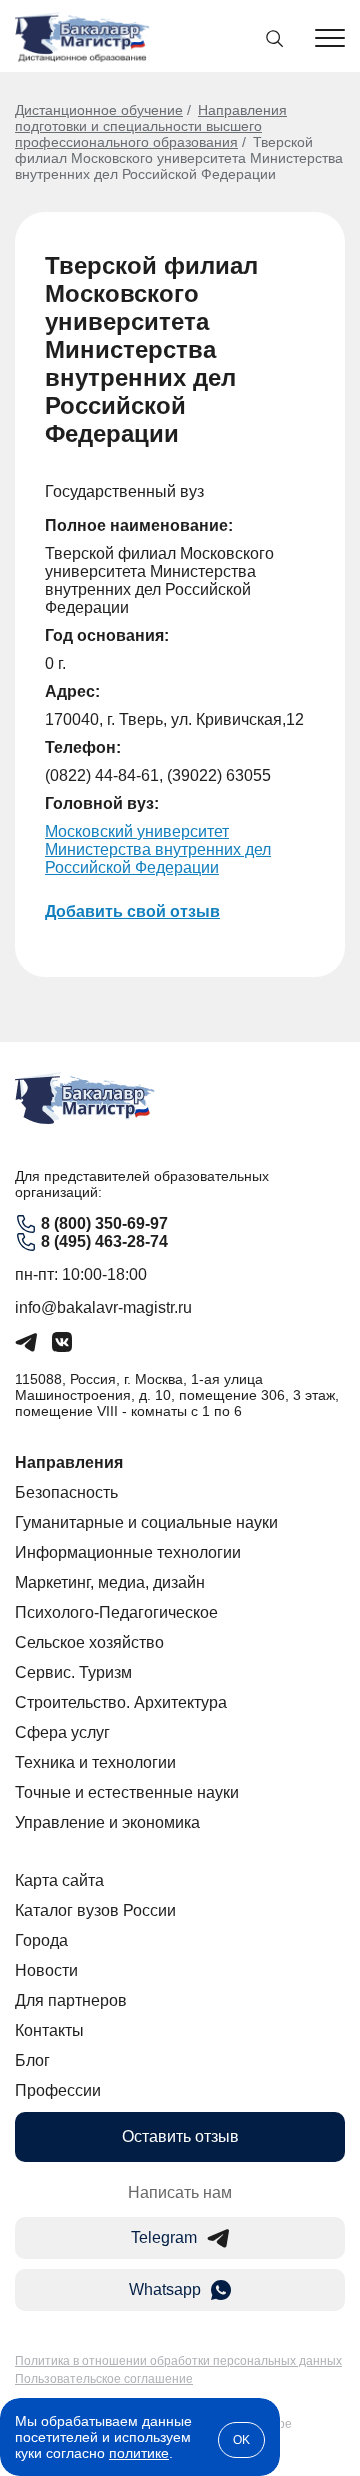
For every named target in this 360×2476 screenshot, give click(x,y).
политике (139, 2453)
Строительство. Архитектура (121, 1702)
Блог (32, 2060)
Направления (69, 1462)
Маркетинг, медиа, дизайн (110, 1582)
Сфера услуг (62, 1732)
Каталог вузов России (95, 1910)
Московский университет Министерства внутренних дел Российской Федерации (158, 849)
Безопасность (66, 1492)
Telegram (164, 2237)
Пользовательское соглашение (104, 2379)
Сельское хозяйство (89, 1642)
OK (241, 2440)
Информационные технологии (128, 1552)
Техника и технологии (95, 1762)
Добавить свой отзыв (132, 911)
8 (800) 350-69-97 (104, 1223)
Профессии (58, 2090)
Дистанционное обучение (99, 110)
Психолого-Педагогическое (116, 1612)
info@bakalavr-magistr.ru (103, 1307)
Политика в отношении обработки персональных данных (178, 2361)
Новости (46, 1970)
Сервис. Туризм (73, 1672)
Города (41, 1940)
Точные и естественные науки (127, 1792)
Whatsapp (165, 2289)
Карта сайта (59, 1880)
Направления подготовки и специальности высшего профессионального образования (151, 126)
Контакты (49, 2030)
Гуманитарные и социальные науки (146, 1522)
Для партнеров (71, 2000)
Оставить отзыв (180, 2136)
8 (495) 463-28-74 (104, 1241)
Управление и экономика (107, 1822)
